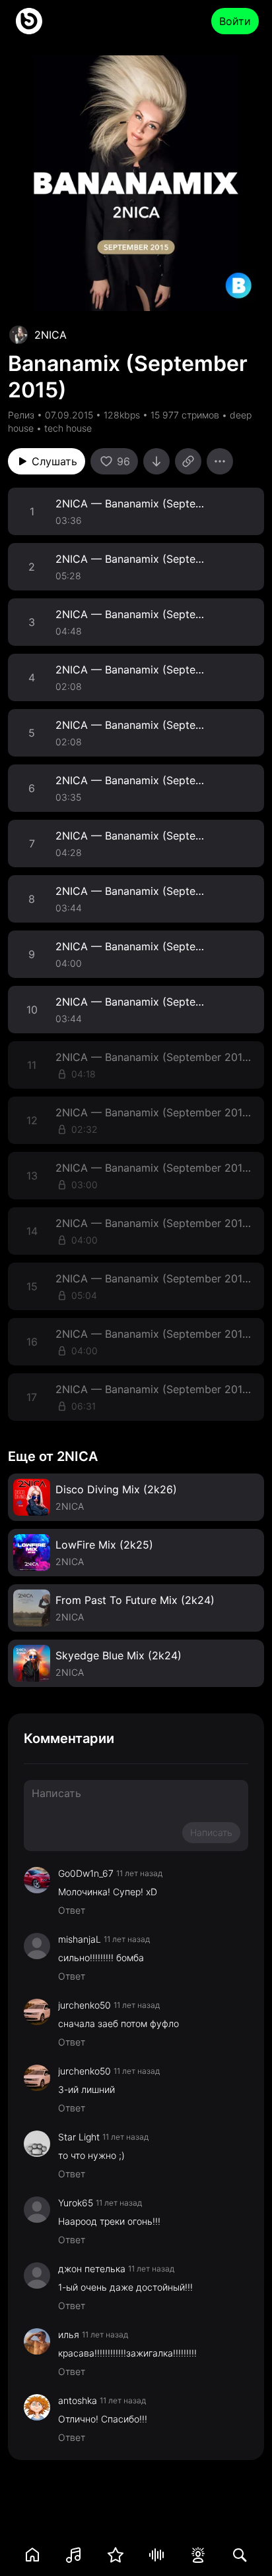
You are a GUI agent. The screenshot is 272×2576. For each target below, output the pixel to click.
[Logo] (29, 21)
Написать (211, 1832)
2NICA (51, 335)
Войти (235, 21)
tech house (68, 428)
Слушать (54, 461)
